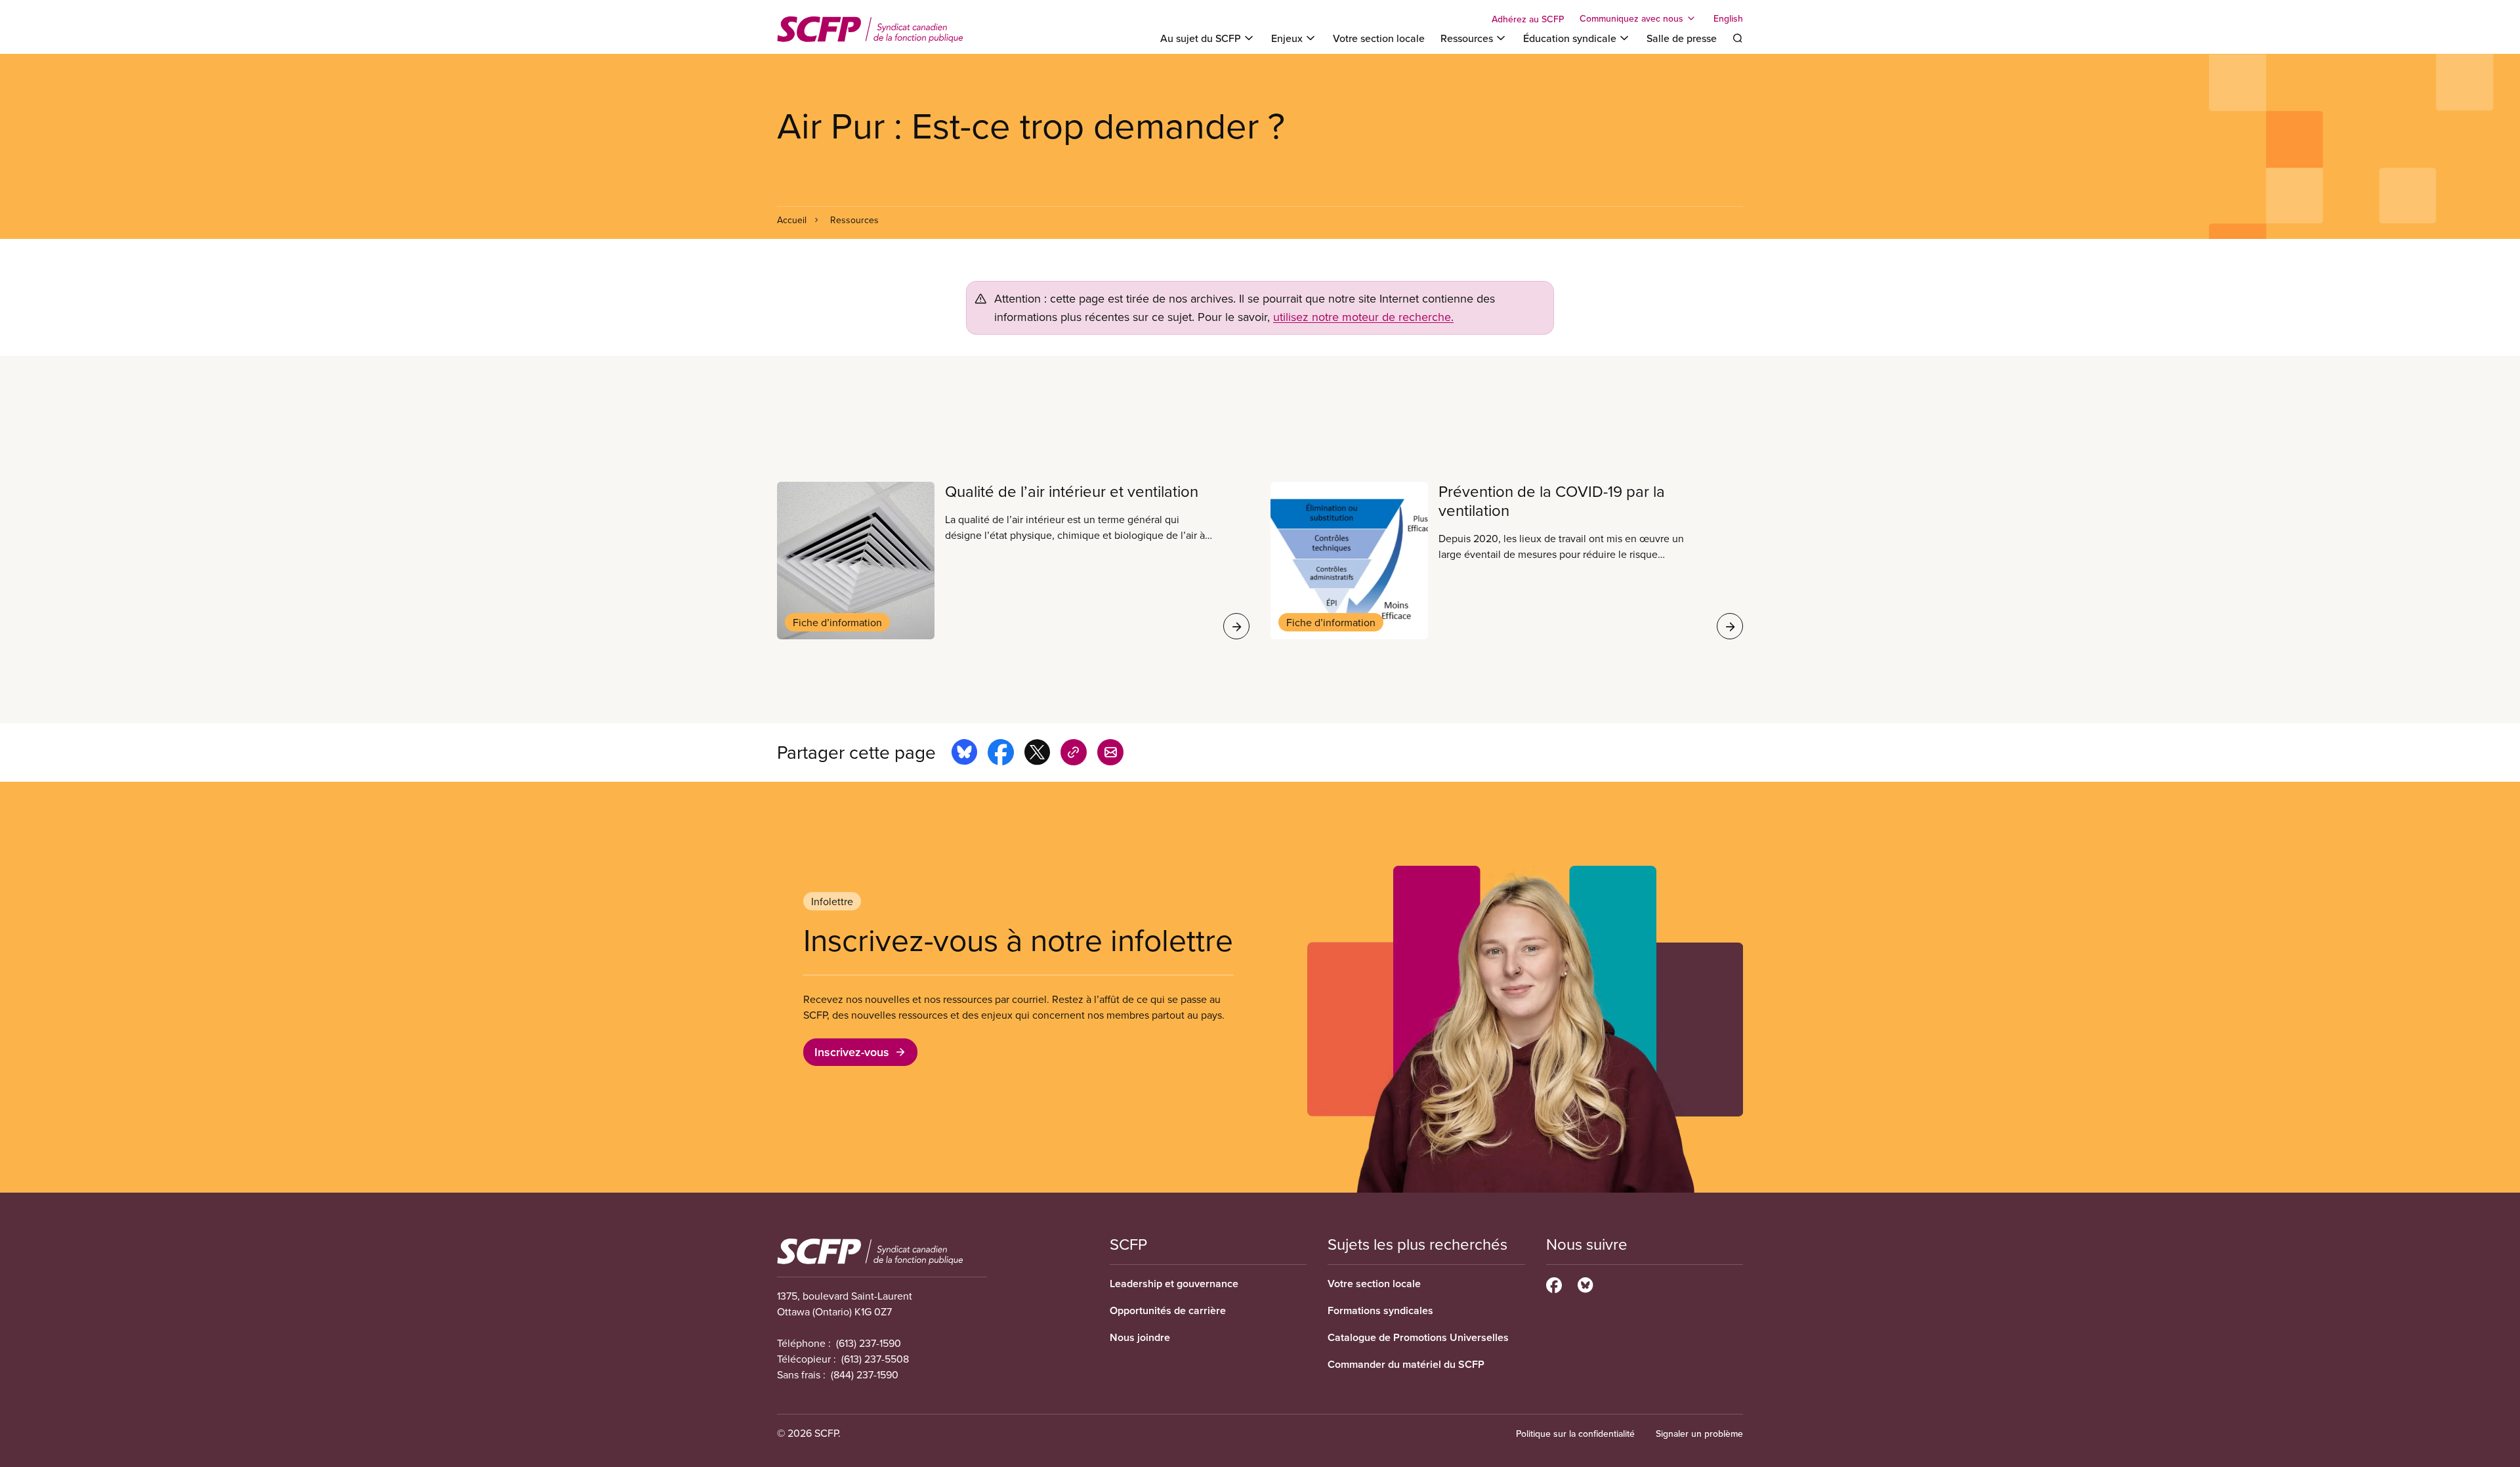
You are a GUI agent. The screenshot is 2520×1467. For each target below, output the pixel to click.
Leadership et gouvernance (1174, 1284)
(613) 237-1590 (869, 1343)
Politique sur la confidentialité (1575, 1434)
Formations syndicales (1380, 1310)
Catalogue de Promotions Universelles (1418, 1337)
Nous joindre (1140, 1337)
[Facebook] (1554, 1283)
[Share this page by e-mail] (1110, 754)
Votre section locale (1379, 38)
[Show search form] (1738, 38)
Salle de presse (1682, 38)
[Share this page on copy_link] (1074, 754)
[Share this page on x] (1037, 754)
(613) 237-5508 (875, 1359)
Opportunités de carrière (1168, 1310)
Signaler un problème (1699, 1434)
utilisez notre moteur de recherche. (1363, 317)
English (1728, 18)
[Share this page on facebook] (1001, 754)
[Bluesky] (1585, 1283)
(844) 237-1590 (865, 1374)
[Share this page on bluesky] (964, 754)
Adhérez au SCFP (1528, 19)
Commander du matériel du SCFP (1406, 1364)
